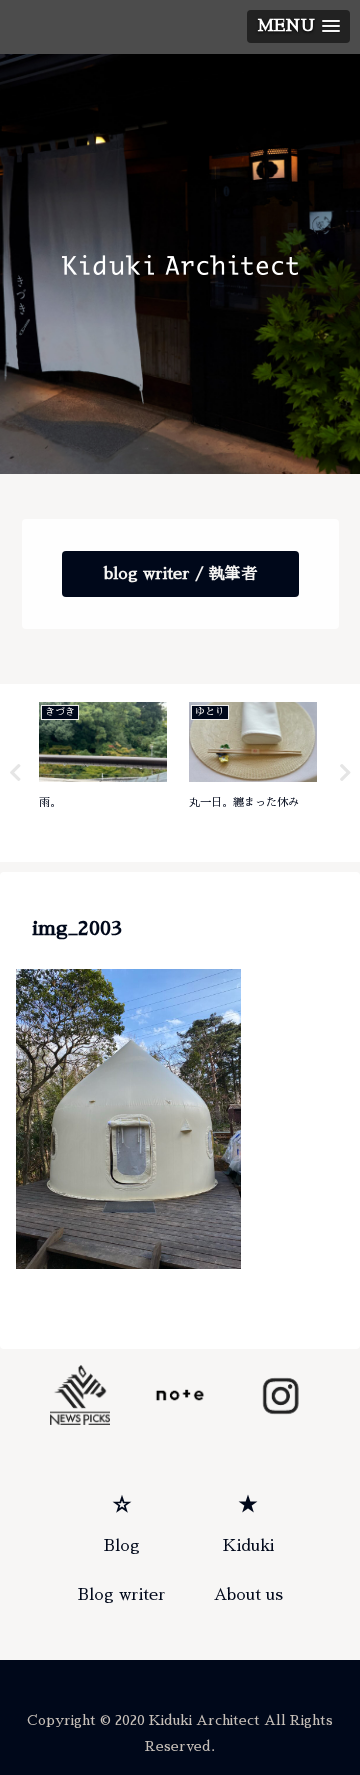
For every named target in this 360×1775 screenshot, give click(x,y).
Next (345, 773)
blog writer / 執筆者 (180, 574)
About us (248, 1595)
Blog (122, 1546)
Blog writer (122, 1595)
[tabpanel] (103, 769)
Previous (15, 773)
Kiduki (248, 1546)
